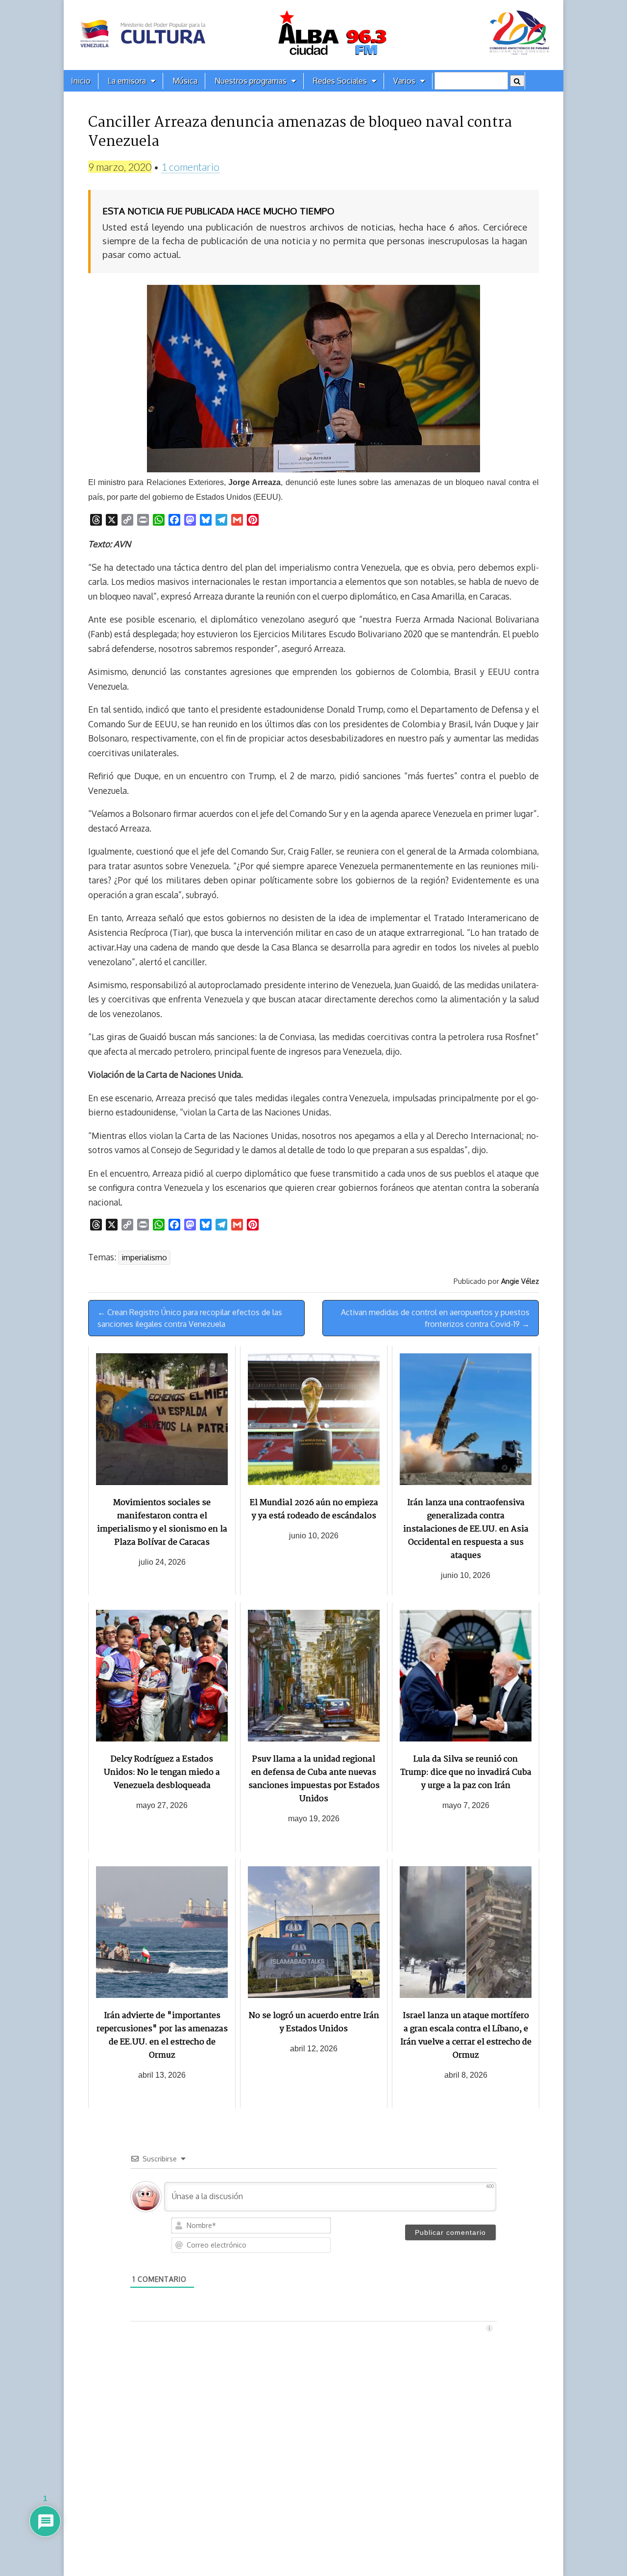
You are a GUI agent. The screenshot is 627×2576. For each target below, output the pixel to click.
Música (185, 81)
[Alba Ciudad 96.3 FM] (313, 35)
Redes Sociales (340, 81)
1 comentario (190, 167)
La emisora (127, 81)
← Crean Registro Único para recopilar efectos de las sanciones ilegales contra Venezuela (190, 1318)
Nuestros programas (251, 81)
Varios (404, 81)
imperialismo (144, 1257)
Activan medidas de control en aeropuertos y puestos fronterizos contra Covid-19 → (435, 1318)
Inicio (81, 81)
